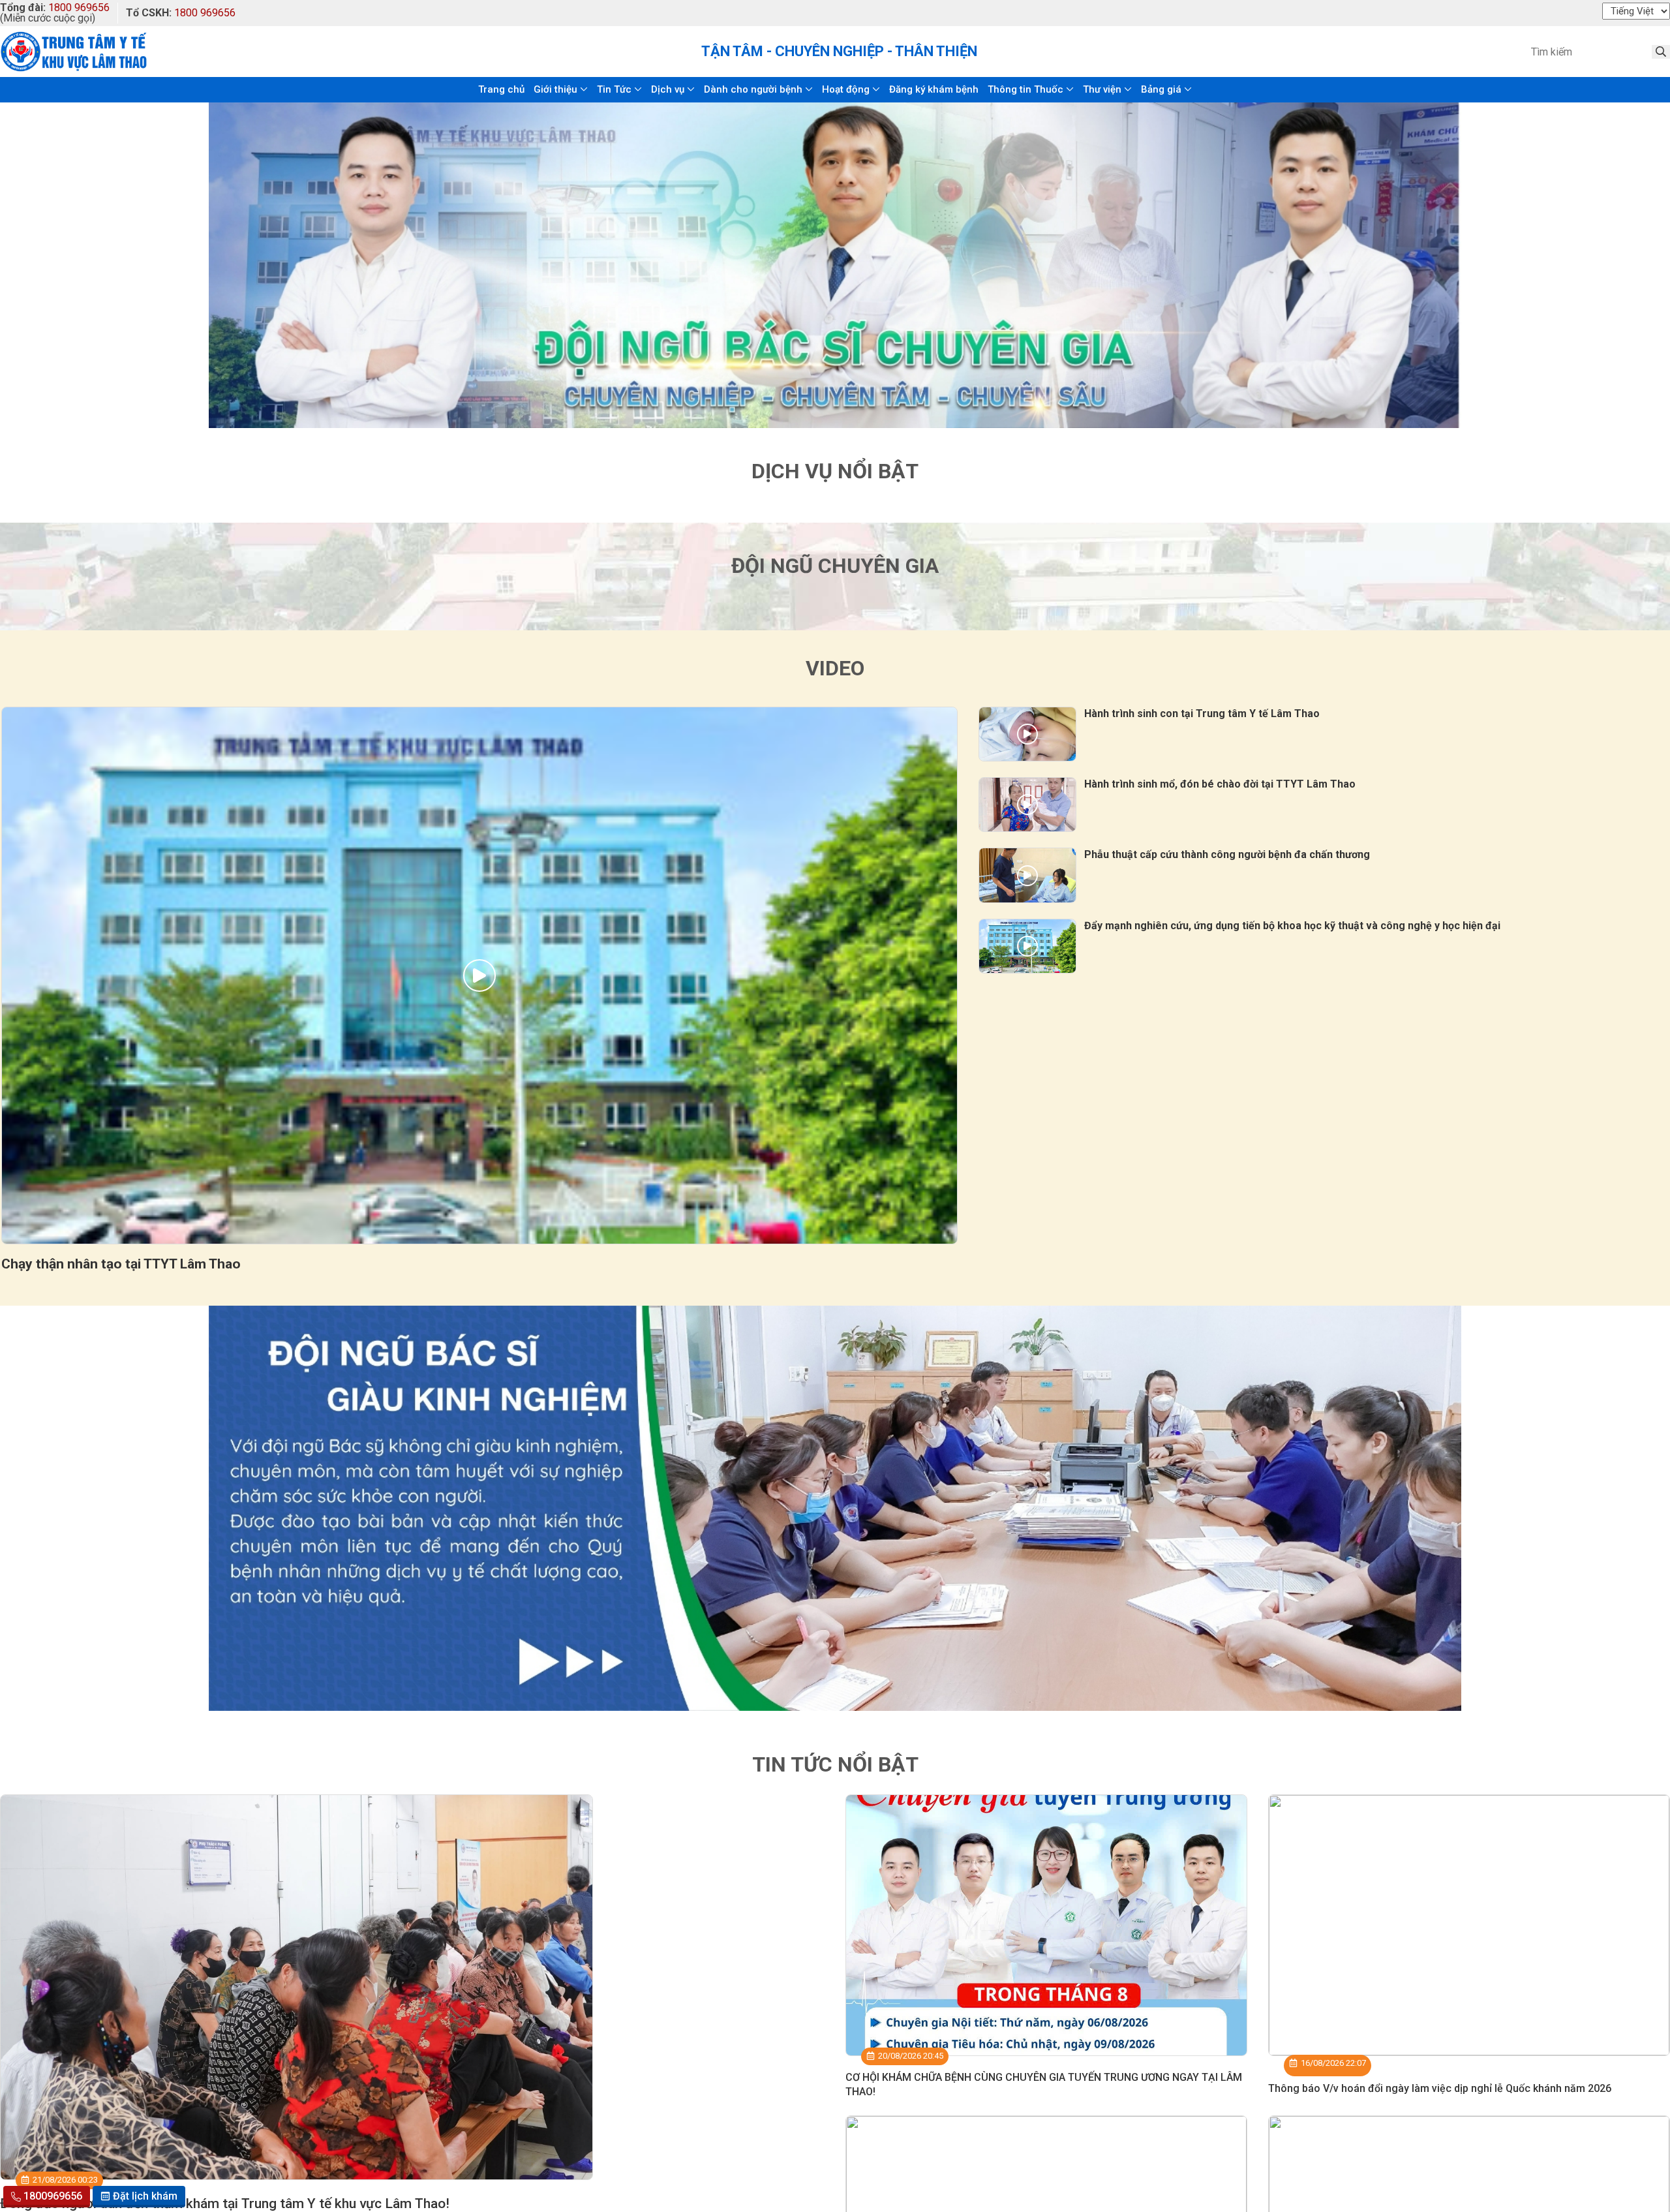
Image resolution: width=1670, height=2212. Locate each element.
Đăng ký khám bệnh (934, 89)
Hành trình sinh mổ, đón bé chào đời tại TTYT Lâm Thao (1220, 784)
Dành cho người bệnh (753, 89)
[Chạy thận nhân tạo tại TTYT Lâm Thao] (479, 976)
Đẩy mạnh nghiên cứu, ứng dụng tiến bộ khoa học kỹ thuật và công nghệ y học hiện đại (1292, 926)
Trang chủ (501, 89)
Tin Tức (614, 89)
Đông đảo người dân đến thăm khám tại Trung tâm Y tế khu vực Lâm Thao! (225, 2204)
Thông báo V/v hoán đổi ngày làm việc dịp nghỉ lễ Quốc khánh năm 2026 (1440, 2088)
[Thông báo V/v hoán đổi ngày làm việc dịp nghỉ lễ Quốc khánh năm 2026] (1469, 1925)
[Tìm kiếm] (1661, 52)
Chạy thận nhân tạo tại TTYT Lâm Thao (121, 1264)
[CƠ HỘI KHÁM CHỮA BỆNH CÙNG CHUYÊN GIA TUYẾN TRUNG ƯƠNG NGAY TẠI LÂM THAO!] (1046, 1925)
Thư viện (1102, 89)
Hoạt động (846, 89)
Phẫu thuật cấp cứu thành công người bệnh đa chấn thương (1227, 854)
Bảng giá (1161, 89)
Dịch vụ (668, 89)
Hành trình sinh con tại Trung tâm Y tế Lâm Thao (1202, 714)
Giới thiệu (555, 89)
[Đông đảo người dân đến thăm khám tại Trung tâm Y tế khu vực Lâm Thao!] (296, 1987)
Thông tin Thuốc (1025, 89)
